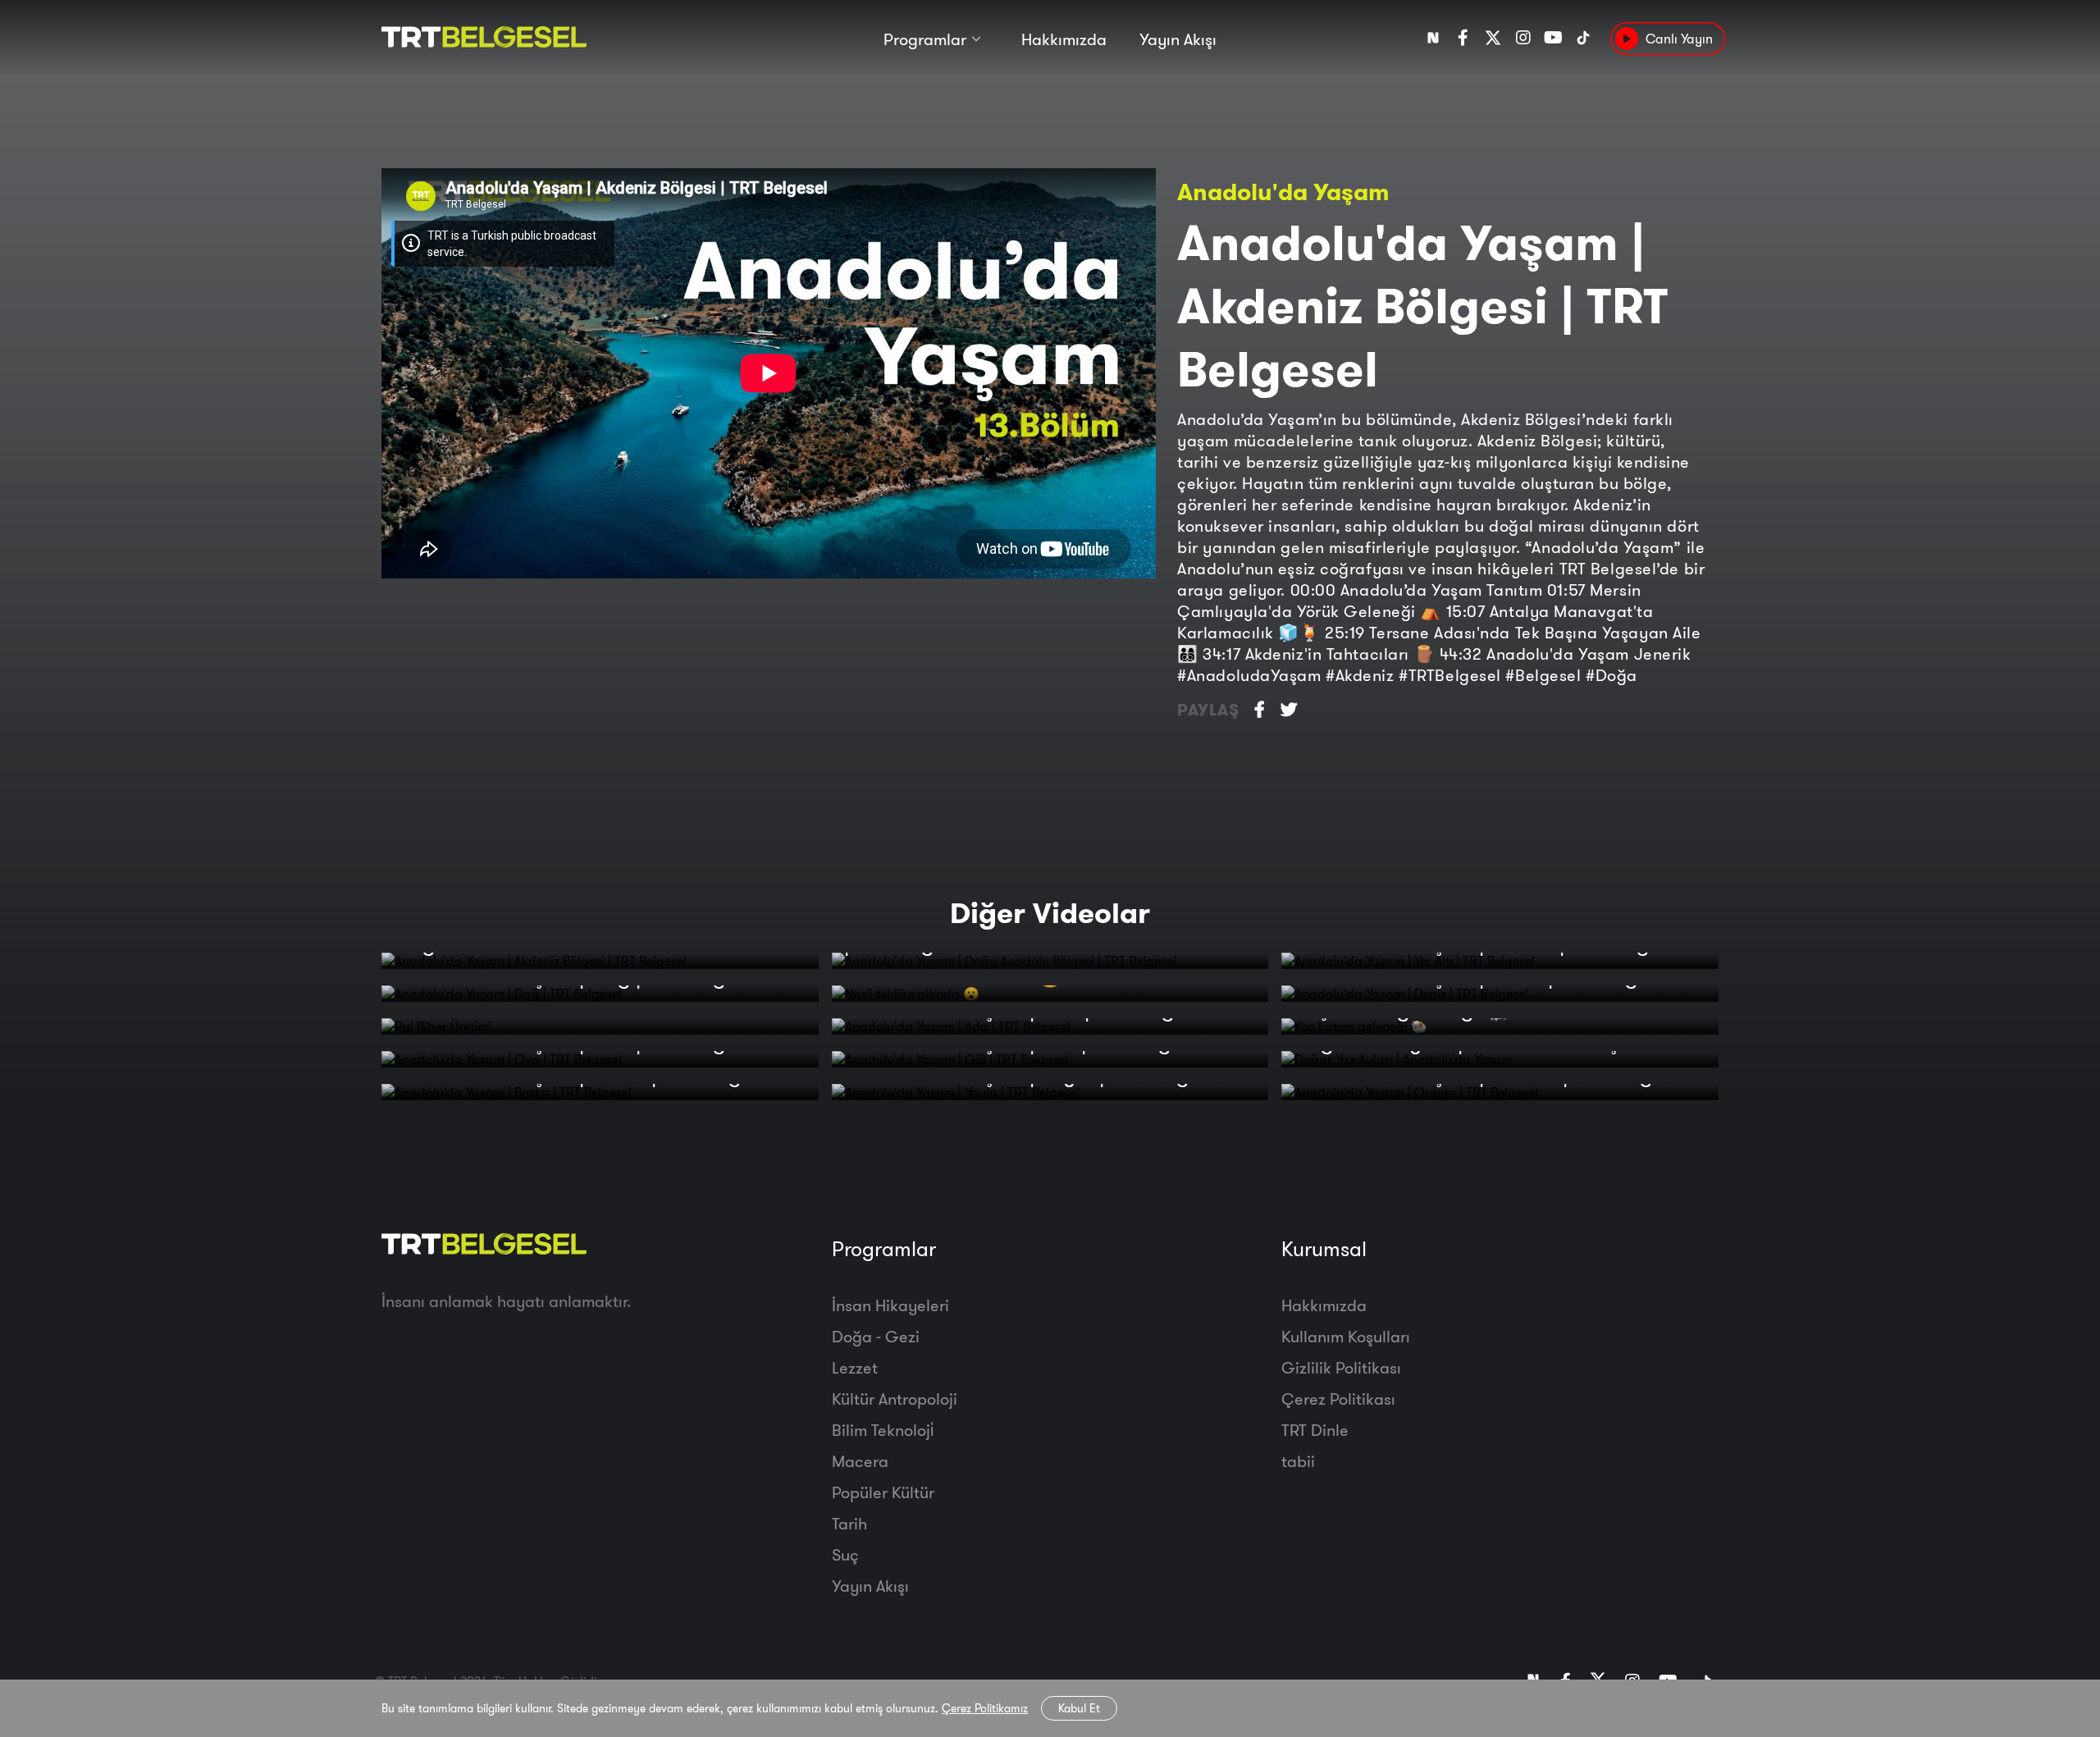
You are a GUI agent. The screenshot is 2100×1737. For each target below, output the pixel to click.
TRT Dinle (1315, 1430)
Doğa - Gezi (876, 1336)
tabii (1298, 1461)
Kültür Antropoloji (895, 1399)
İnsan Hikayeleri (890, 1305)
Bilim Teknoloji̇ (883, 1430)
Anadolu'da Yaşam (1283, 192)
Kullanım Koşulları (1346, 1336)
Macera (860, 1461)
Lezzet (855, 1367)
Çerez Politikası (1338, 1399)
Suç (845, 1554)
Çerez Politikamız (985, 1708)
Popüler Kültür (883, 1492)
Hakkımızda (1064, 39)
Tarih (849, 1523)
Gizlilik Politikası (1341, 1367)
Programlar (925, 39)
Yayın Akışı (1178, 39)
